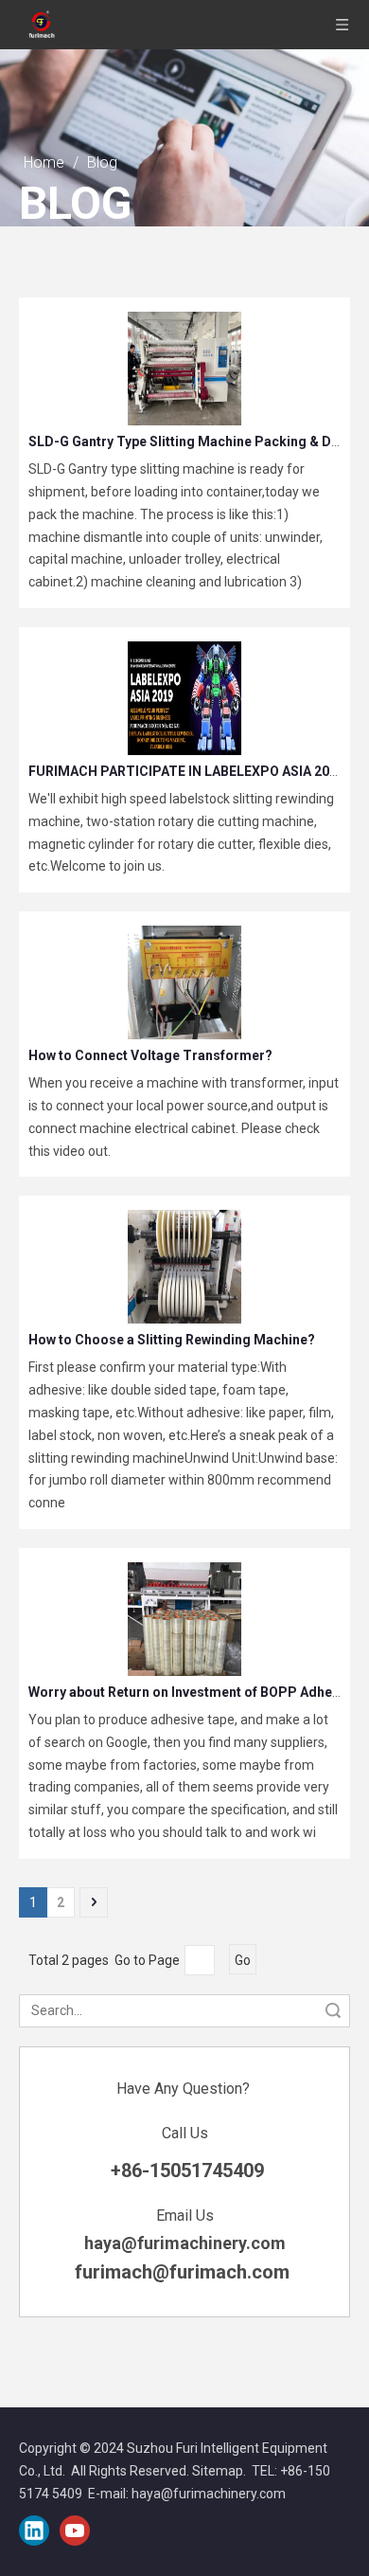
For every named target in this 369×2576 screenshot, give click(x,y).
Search (333, 2011)
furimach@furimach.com (184, 2272)
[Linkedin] (34, 2531)
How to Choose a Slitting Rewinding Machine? (172, 1340)
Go (243, 1960)
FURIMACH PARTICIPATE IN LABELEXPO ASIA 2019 (186, 771)
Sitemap (218, 2471)
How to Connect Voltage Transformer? (150, 1055)
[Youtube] (75, 2531)
